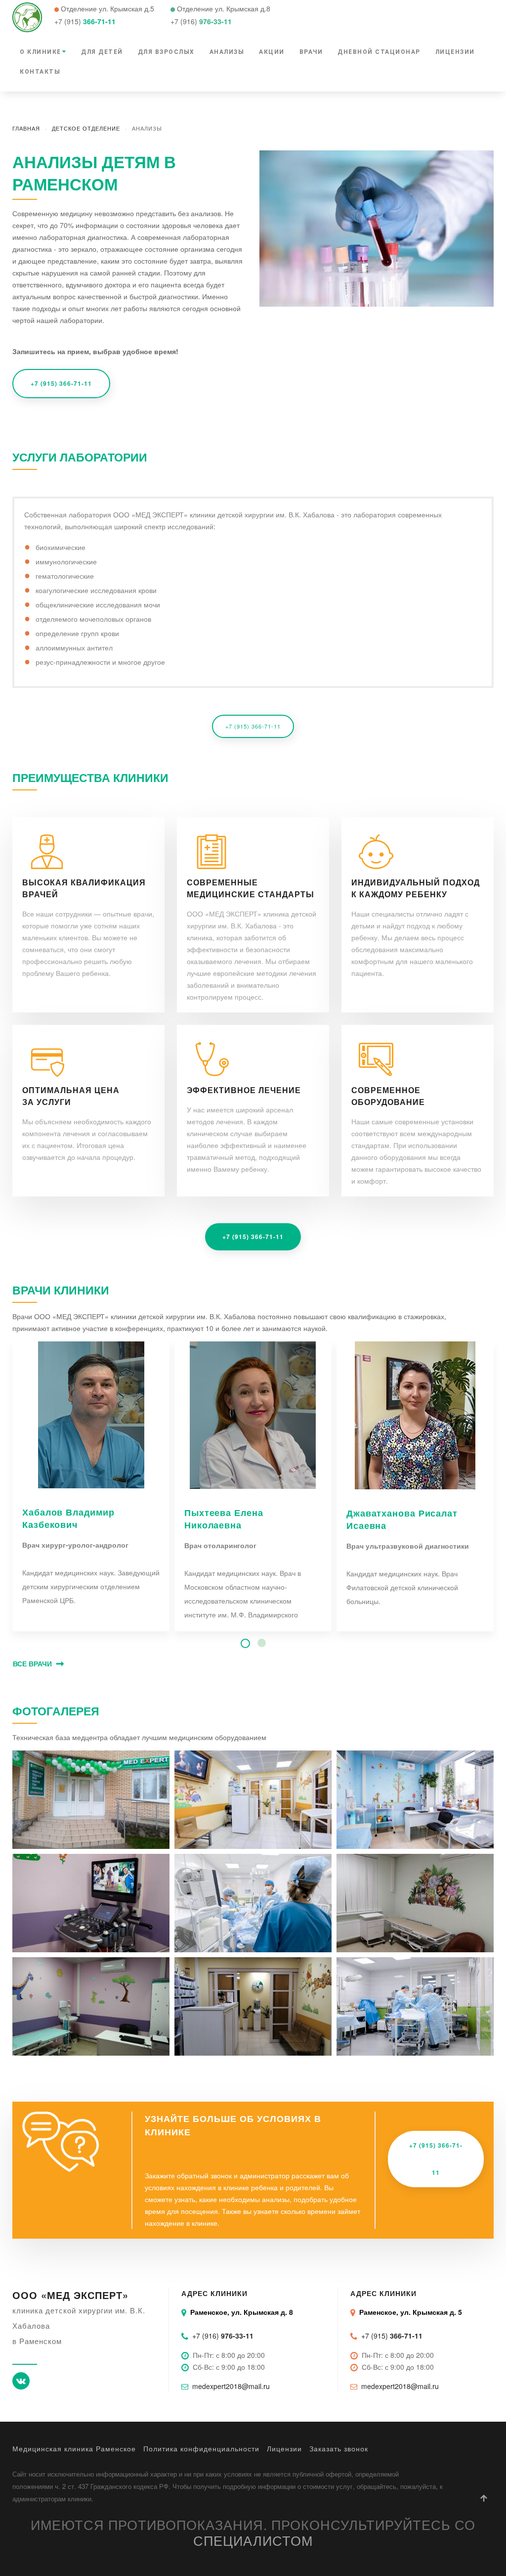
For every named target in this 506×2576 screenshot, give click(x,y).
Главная (26, 128)
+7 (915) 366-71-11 (61, 383)
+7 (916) (223, 2336)
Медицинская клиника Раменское (74, 2448)
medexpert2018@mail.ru (231, 2386)
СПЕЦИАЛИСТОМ (253, 2540)
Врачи (311, 52)
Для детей (102, 52)
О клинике (41, 52)
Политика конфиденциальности (201, 2448)
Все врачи (32, 1663)
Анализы (227, 52)
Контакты (40, 72)
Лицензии (455, 52)
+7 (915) (392, 2336)
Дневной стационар (379, 52)
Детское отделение (86, 128)
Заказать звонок (339, 2448)
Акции (272, 52)
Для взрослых (166, 52)
